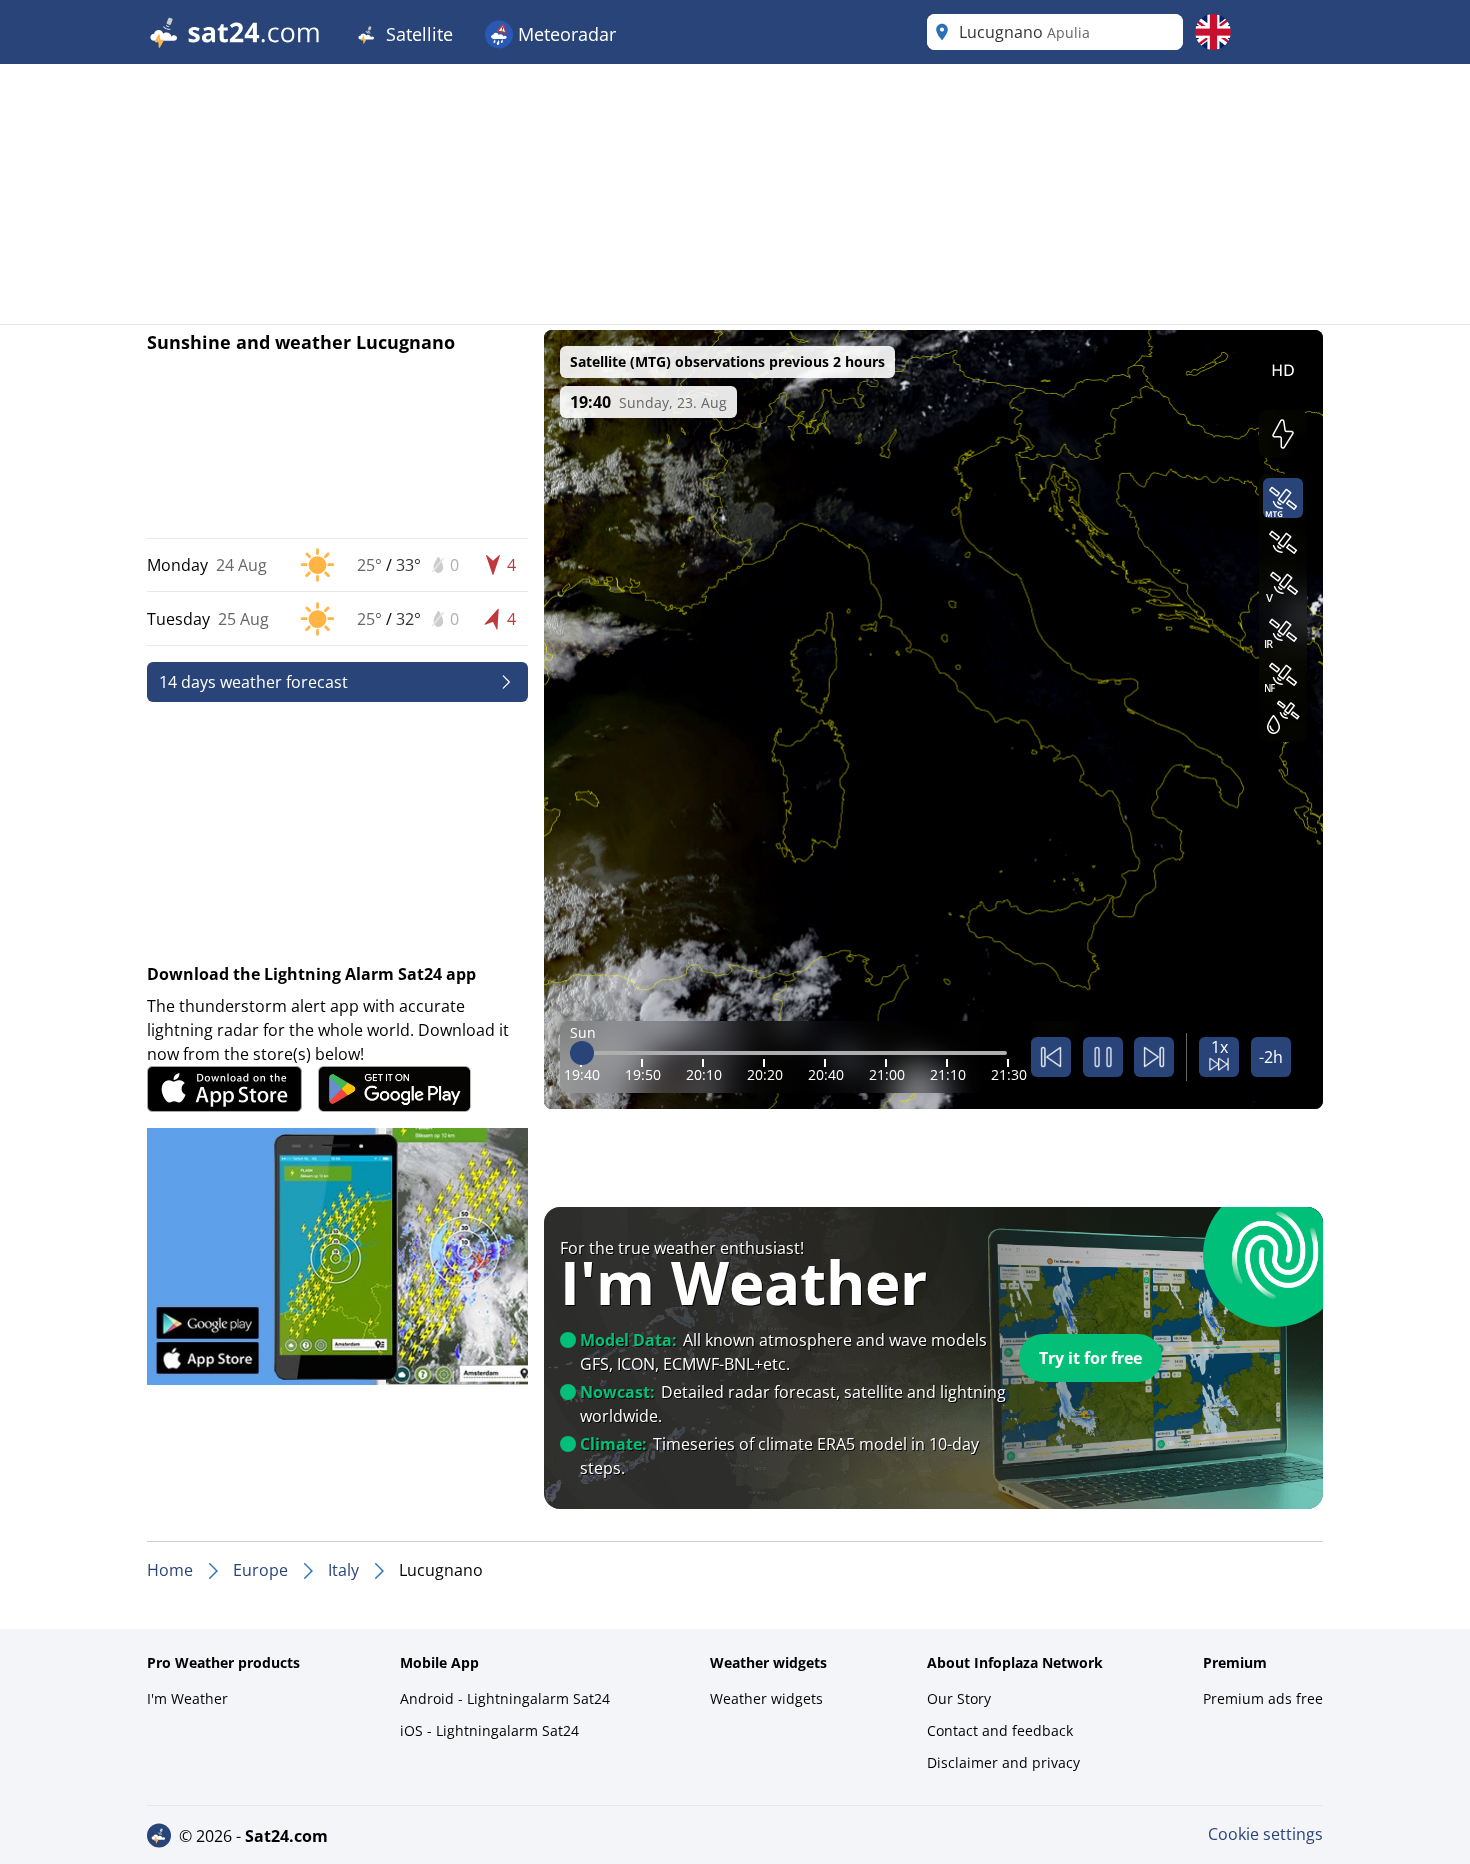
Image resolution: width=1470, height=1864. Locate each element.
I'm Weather (187, 1698)
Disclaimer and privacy (1003, 1762)
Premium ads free (1263, 1698)
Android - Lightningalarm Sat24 (505, 1698)
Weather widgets (766, 1698)
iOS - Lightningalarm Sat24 (489, 1730)
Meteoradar (564, 34)
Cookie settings (1265, 1834)
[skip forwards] (1154, 1057)
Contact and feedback (1000, 1730)
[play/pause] (1103, 1057)
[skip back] (1051, 1057)
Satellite (417, 34)
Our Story (959, 1698)
